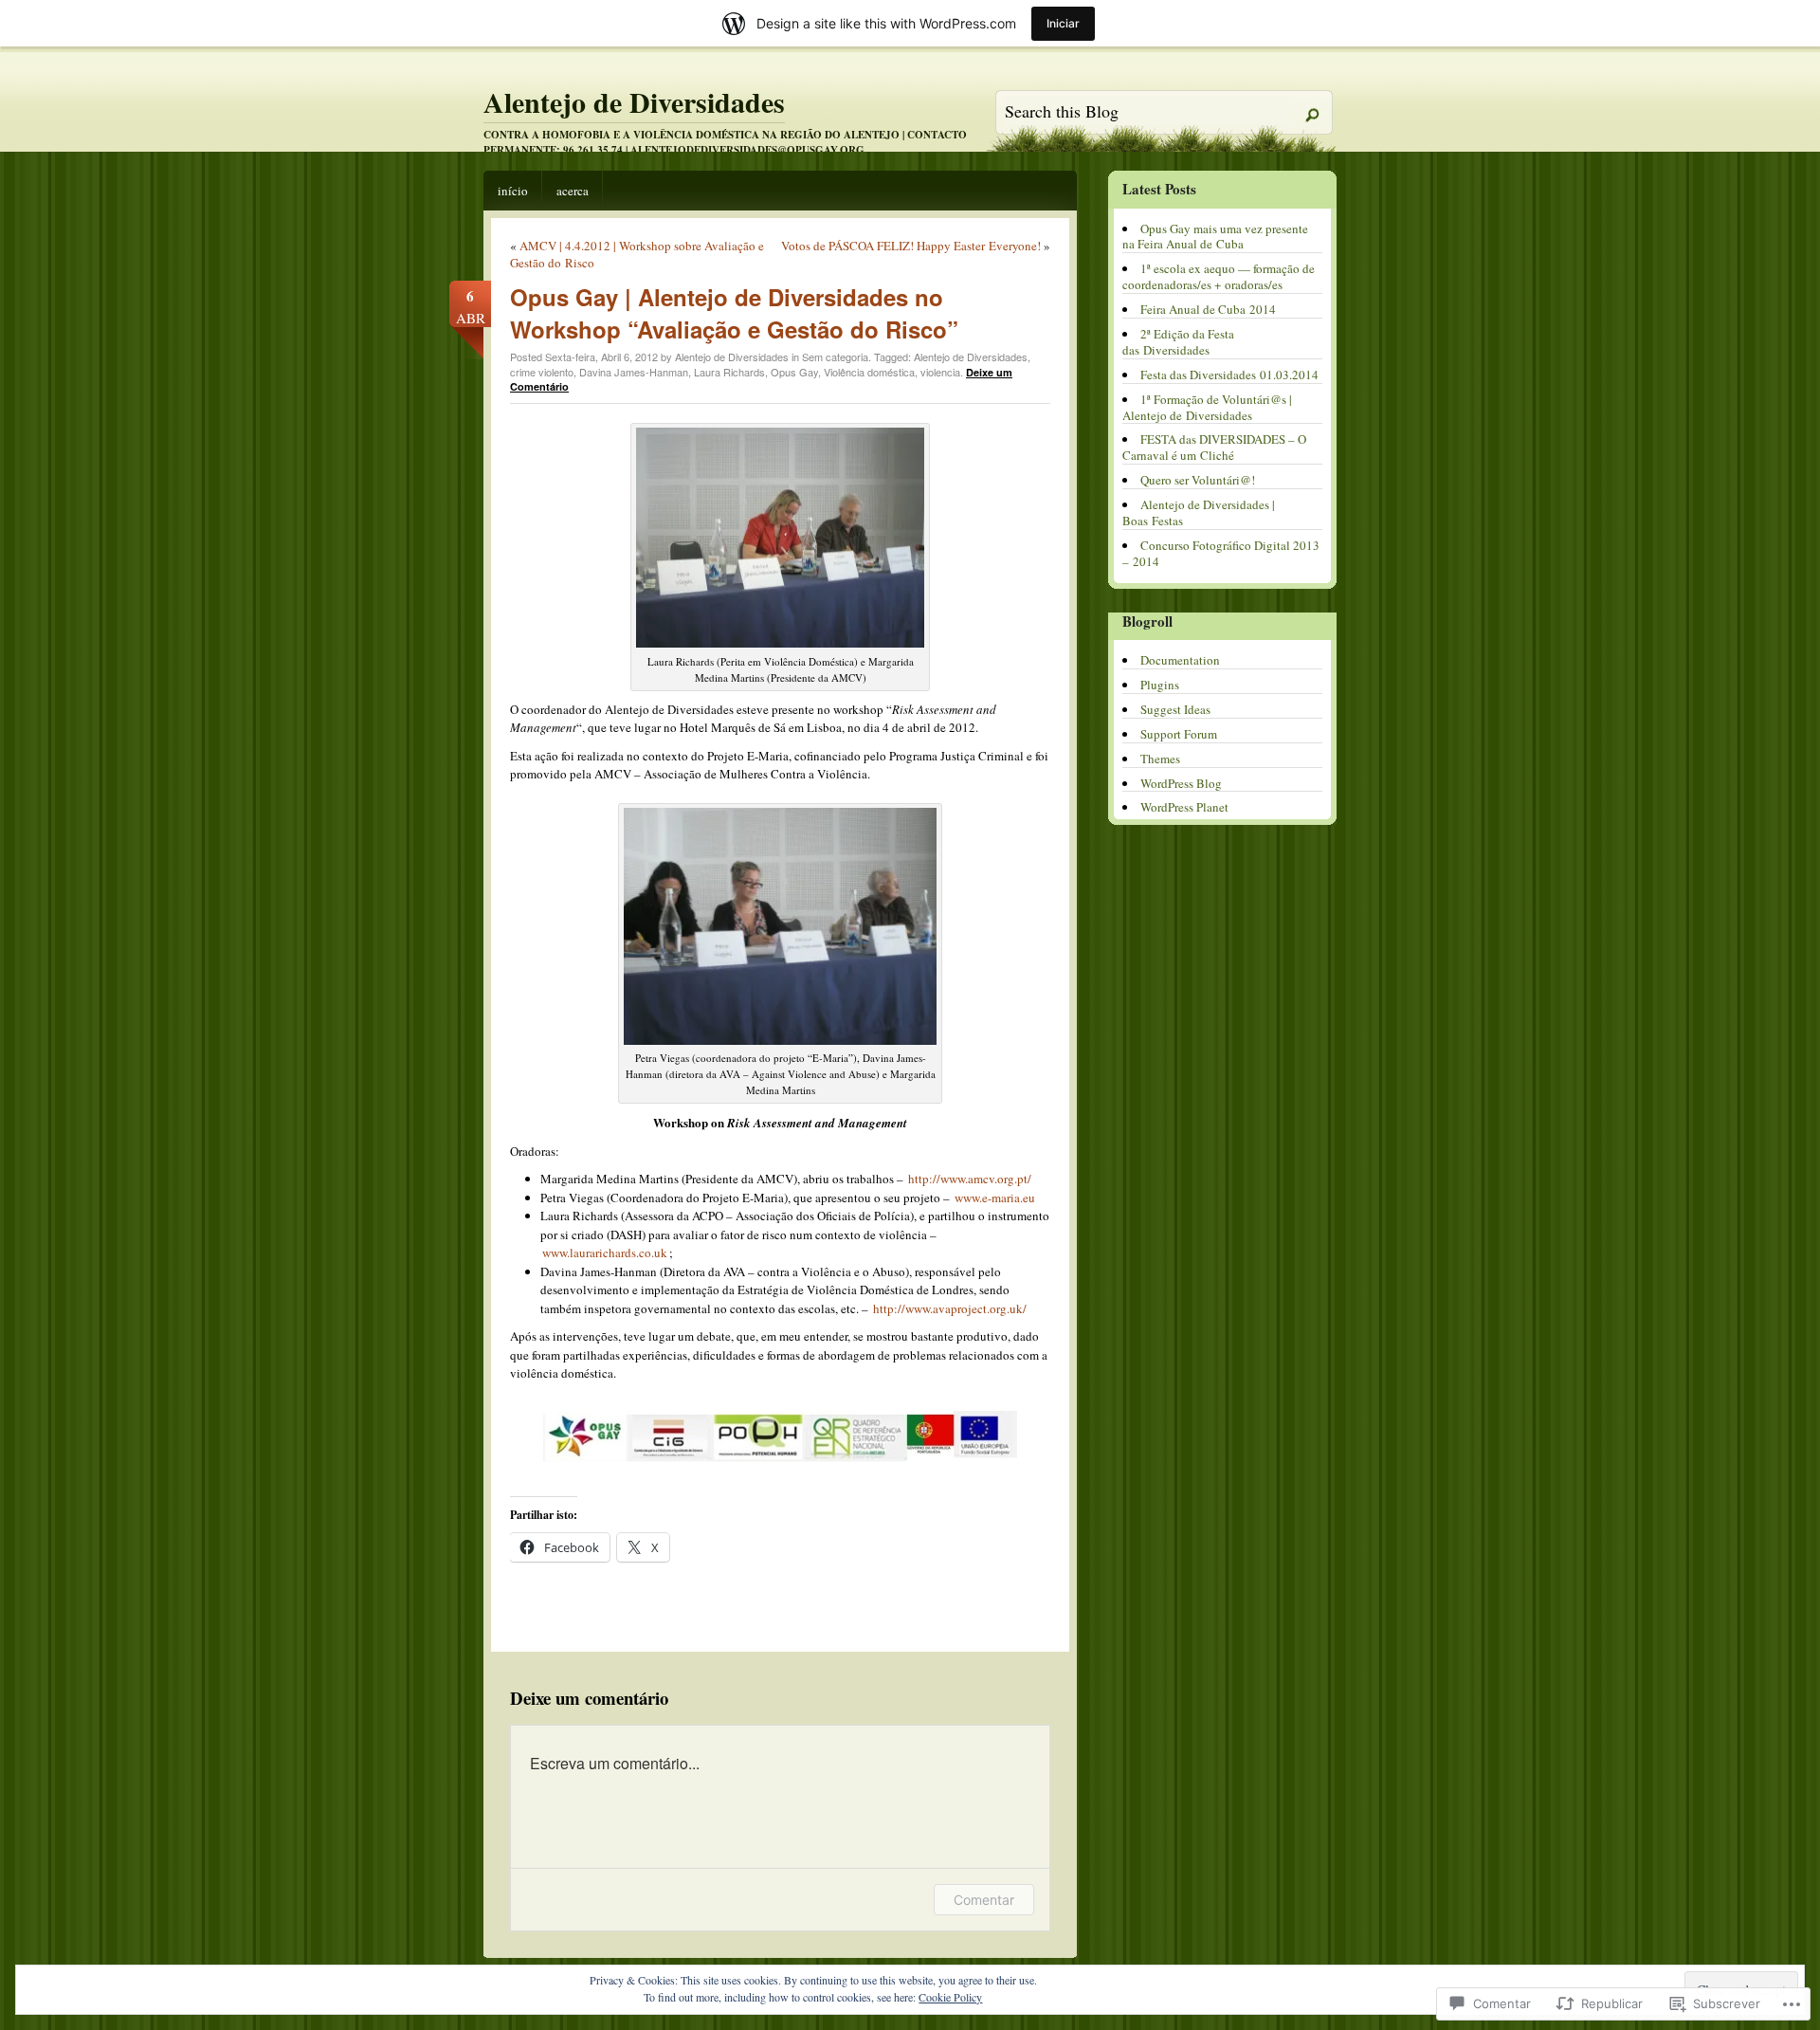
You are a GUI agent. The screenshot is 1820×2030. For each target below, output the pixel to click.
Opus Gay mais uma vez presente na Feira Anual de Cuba (1215, 237)
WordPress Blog (1181, 783)
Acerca (573, 191)
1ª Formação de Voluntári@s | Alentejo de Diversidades (1207, 407)
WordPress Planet (1184, 807)
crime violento (542, 372)
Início (513, 191)
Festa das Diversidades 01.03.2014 (1229, 375)
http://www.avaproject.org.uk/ (950, 1308)
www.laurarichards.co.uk (605, 1253)
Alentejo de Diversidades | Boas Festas (1199, 512)
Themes (1160, 759)
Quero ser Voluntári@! (1198, 480)
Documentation (1180, 660)
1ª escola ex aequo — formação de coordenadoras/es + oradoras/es (1219, 276)
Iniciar (1063, 23)
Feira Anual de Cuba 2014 (1208, 309)
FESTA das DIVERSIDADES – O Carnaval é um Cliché (1214, 447)
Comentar (984, 1900)
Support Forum (1179, 734)
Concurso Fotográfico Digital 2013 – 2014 (1221, 553)
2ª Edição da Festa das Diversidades (1178, 342)
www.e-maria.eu (995, 1198)
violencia (940, 372)
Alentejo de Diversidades (634, 101)
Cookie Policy (950, 1997)
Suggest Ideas (1175, 709)
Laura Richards (729, 372)
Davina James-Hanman (634, 372)
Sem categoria (835, 357)
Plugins (1160, 685)
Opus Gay (794, 372)
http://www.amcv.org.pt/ (970, 1179)
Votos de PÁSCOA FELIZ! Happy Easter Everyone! (911, 246)
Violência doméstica (869, 372)
